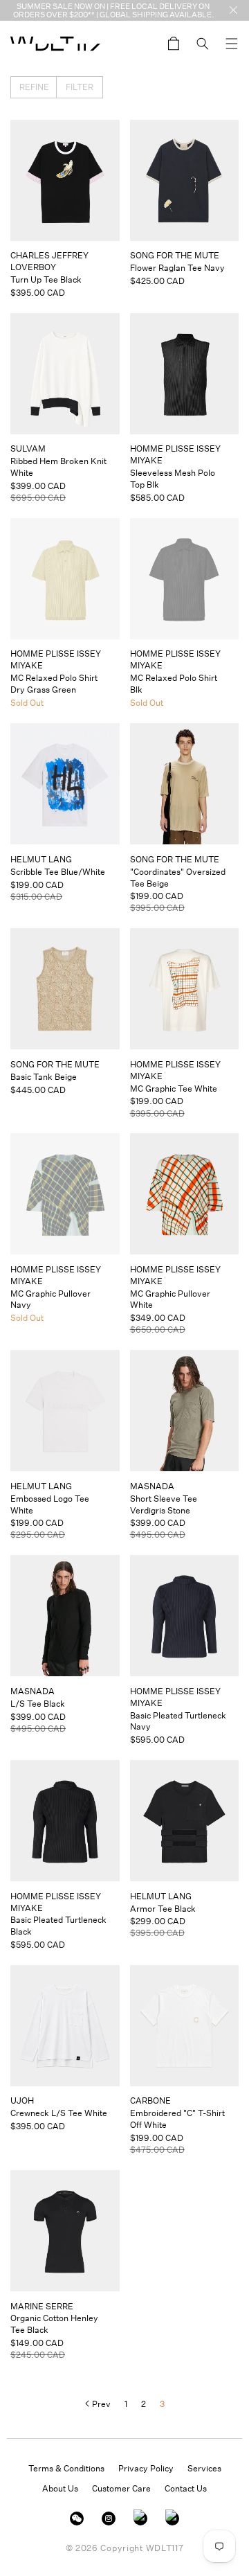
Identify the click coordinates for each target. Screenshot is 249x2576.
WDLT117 (165, 2548)
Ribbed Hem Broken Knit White (58, 467)
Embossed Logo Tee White (50, 1504)
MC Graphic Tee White (174, 1089)
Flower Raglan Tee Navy (177, 268)
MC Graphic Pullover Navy (50, 1299)
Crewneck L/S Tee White (59, 2113)
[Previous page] (98, 2404)
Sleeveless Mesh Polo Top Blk (173, 479)
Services (204, 2468)
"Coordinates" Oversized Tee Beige (178, 878)
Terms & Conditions (66, 2468)
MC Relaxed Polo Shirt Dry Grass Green (54, 684)
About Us (60, 2488)
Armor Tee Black (163, 1909)
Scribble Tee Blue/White (58, 872)
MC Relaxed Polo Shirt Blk (174, 684)
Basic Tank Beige (44, 1077)
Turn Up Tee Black (46, 279)
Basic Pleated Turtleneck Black (58, 1926)
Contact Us (186, 2488)
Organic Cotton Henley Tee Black (54, 2324)
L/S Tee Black (38, 1704)
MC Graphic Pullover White (170, 1299)
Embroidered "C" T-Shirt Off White (177, 2119)
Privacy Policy (146, 2468)
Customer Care (121, 2488)
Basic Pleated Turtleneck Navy (178, 1721)
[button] (232, 44)
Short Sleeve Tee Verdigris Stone (164, 1504)
